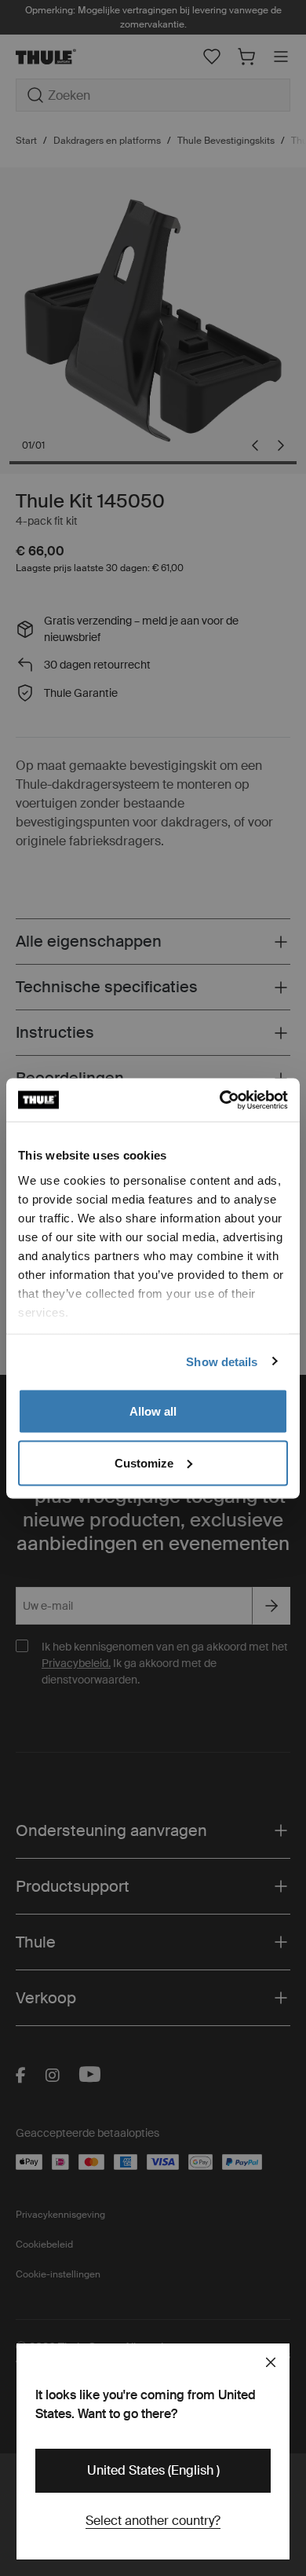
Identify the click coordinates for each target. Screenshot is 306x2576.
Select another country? (153, 2521)
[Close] (271, 2362)
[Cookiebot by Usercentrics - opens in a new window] (220, 1100)
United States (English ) (153, 2470)
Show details (222, 1361)
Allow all (153, 1411)
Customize (144, 1462)
